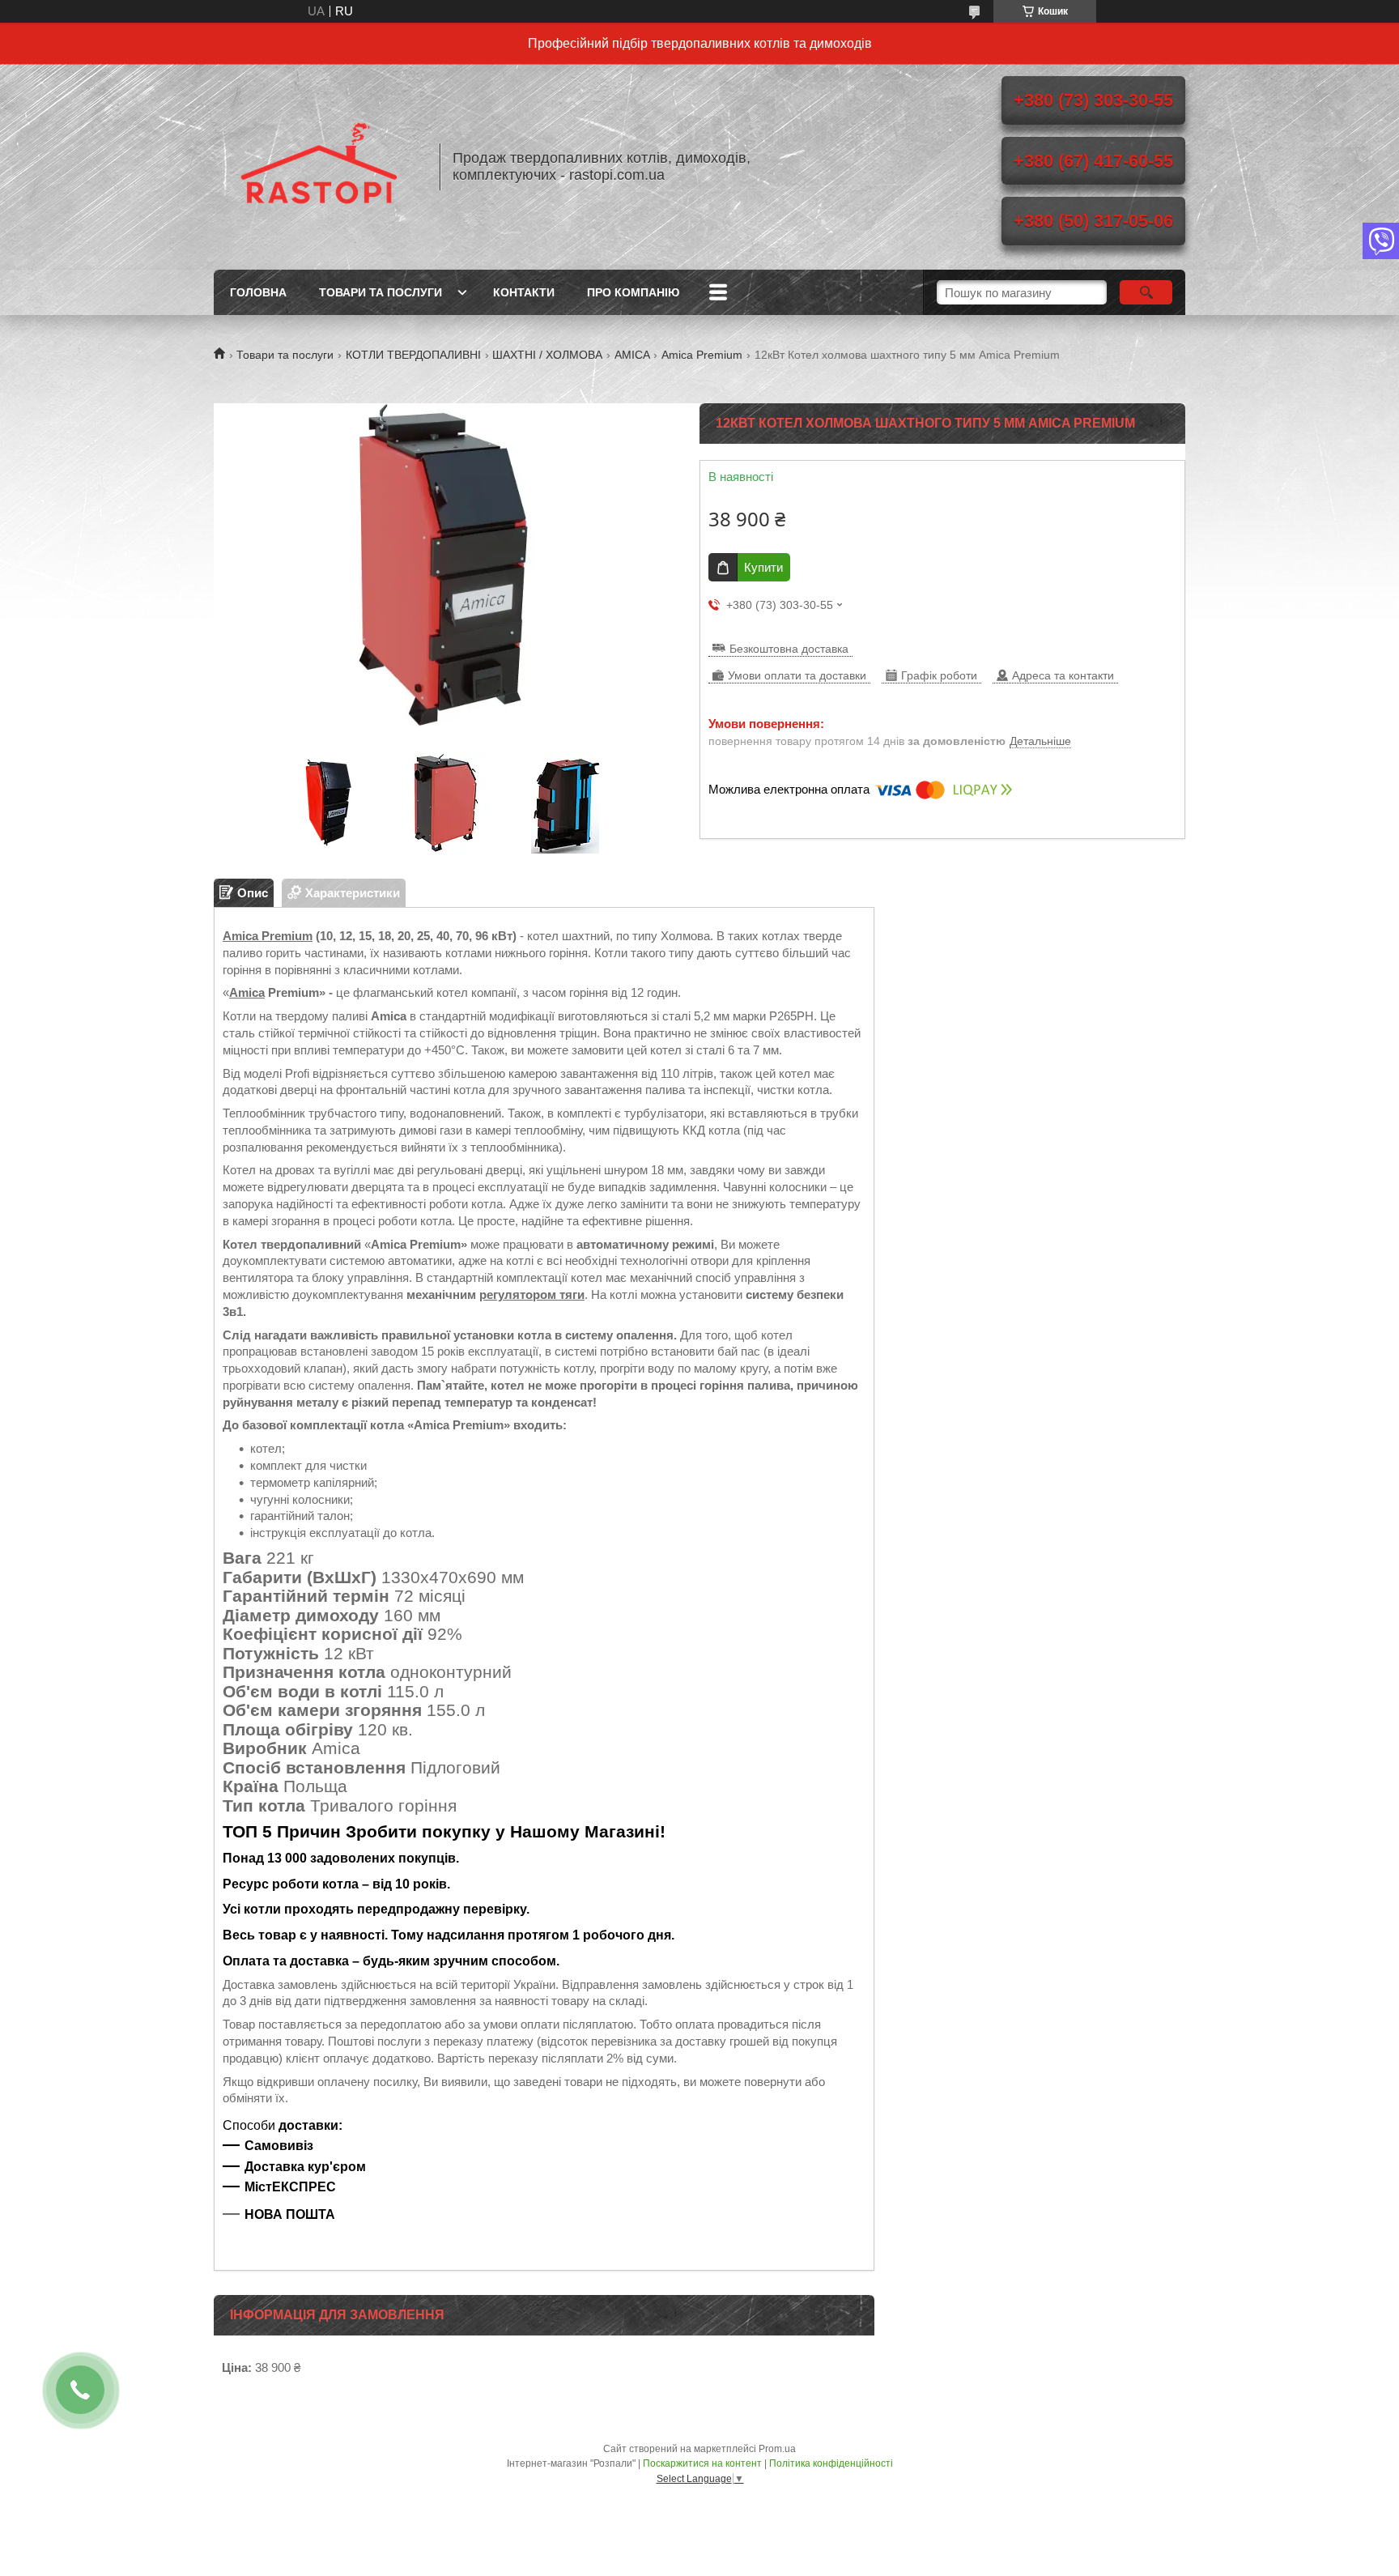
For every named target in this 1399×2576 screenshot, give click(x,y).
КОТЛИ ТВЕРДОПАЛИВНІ (413, 355)
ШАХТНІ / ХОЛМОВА (547, 355)
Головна (258, 292)
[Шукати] (1146, 292)
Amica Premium (702, 355)
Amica (247, 992)
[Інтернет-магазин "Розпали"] (319, 167)
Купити (763, 567)
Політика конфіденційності (831, 2463)
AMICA (632, 355)
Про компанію (633, 292)
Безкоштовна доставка (789, 649)
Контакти (524, 292)
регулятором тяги (532, 1294)
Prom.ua (777, 2449)
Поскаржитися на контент (702, 2463)
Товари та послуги (381, 292)
